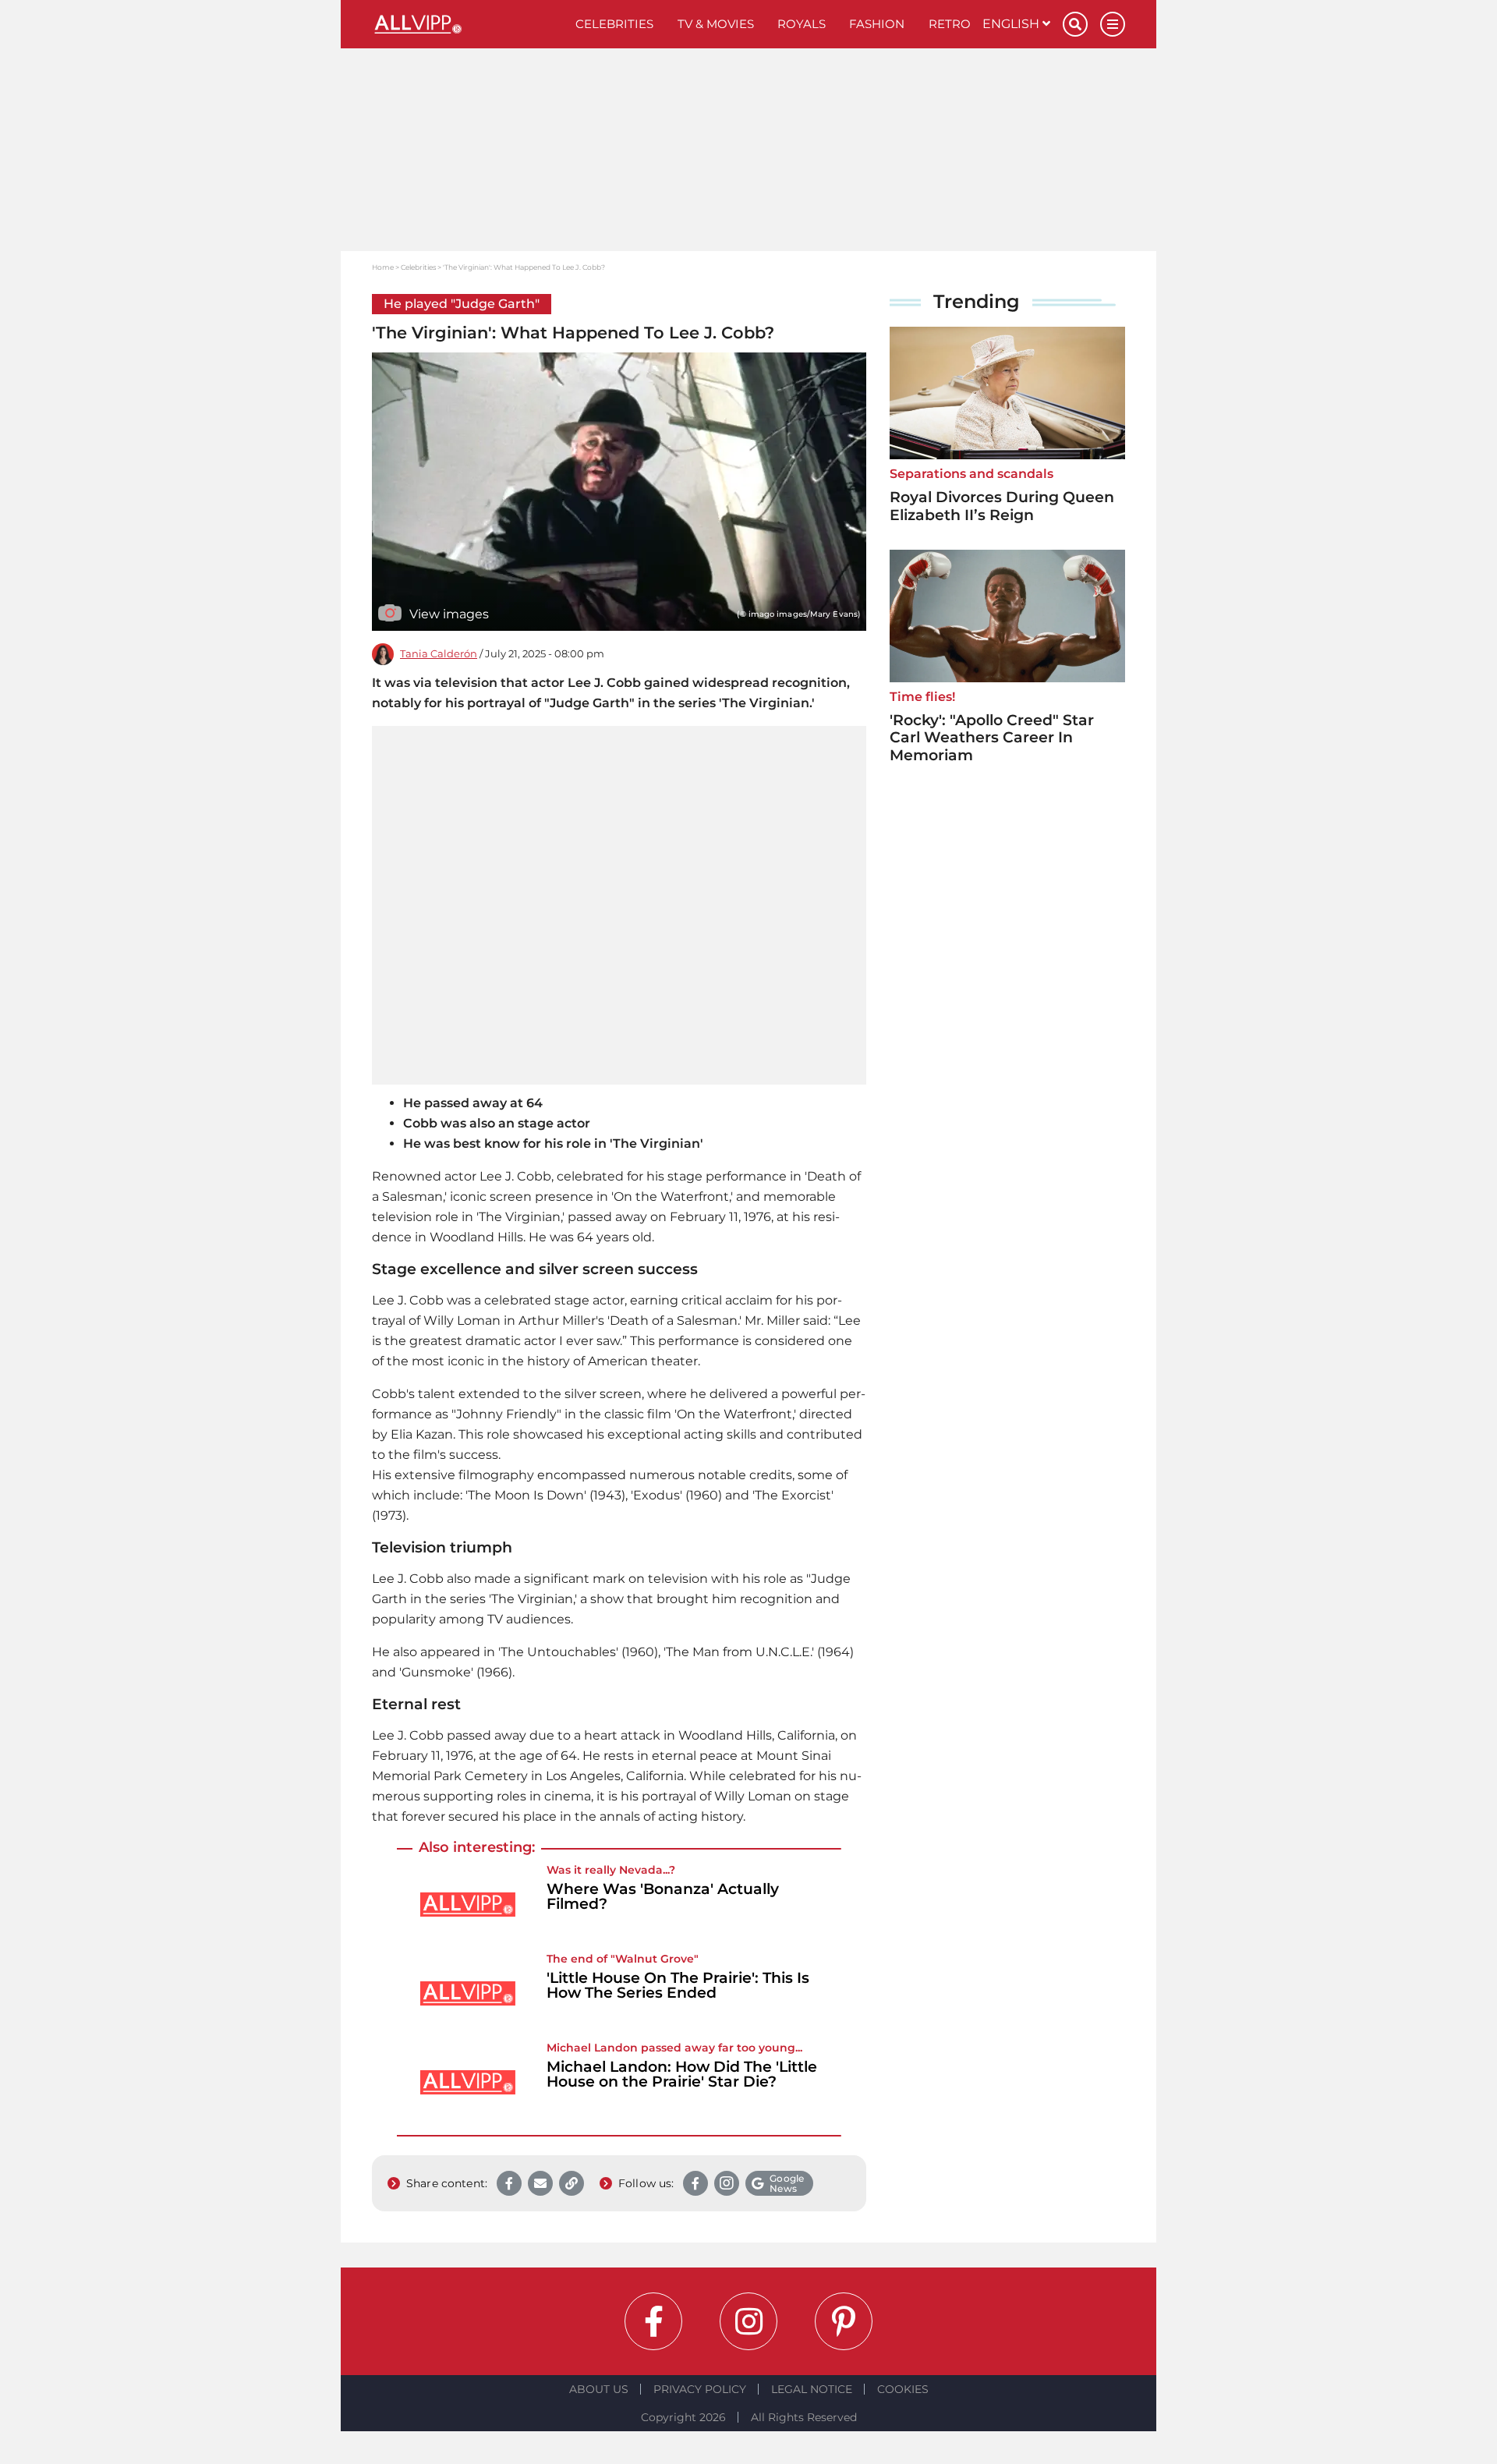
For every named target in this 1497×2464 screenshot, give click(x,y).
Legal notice (812, 2389)
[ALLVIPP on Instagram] (748, 2321)
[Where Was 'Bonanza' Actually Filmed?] (468, 1905)
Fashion (877, 24)
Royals (802, 24)
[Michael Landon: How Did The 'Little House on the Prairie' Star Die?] (468, 2082)
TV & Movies (716, 24)
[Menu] (1113, 24)
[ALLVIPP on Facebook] (653, 2321)
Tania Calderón (439, 654)
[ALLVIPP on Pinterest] (844, 2321)
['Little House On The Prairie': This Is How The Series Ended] (468, 1993)
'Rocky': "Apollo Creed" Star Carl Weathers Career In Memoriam (992, 738)
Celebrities (614, 24)
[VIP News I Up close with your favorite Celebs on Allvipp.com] (468, 24)
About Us (599, 2389)
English (1012, 24)
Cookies (903, 2389)
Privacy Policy (700, 2389)
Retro (950, 24)
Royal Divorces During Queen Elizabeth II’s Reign (1002, 506)
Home (383, 267)
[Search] (1075, 24)
